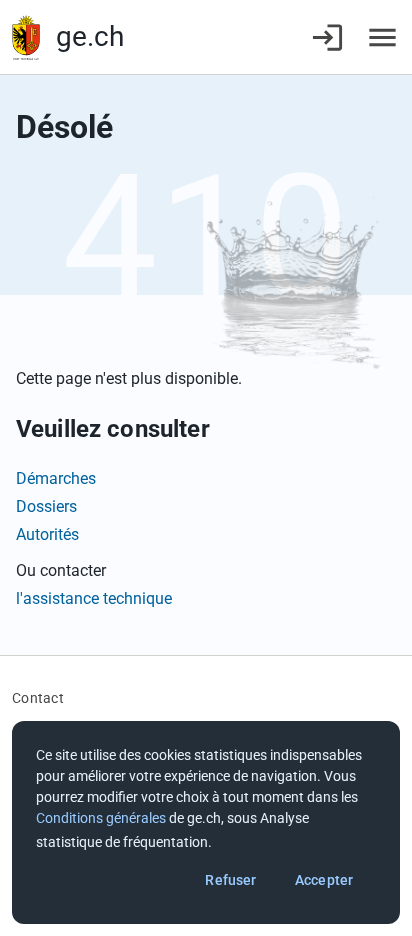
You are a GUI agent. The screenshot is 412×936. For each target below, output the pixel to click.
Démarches (56, 478)
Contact (38, 698)
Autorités (47, 534)
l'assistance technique (94, 598)
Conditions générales (101, 818)
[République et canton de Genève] (26, 37)
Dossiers (46, 506)
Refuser (230, 880)
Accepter (324, 880)
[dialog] (206, 822)
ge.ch (90, 36)
